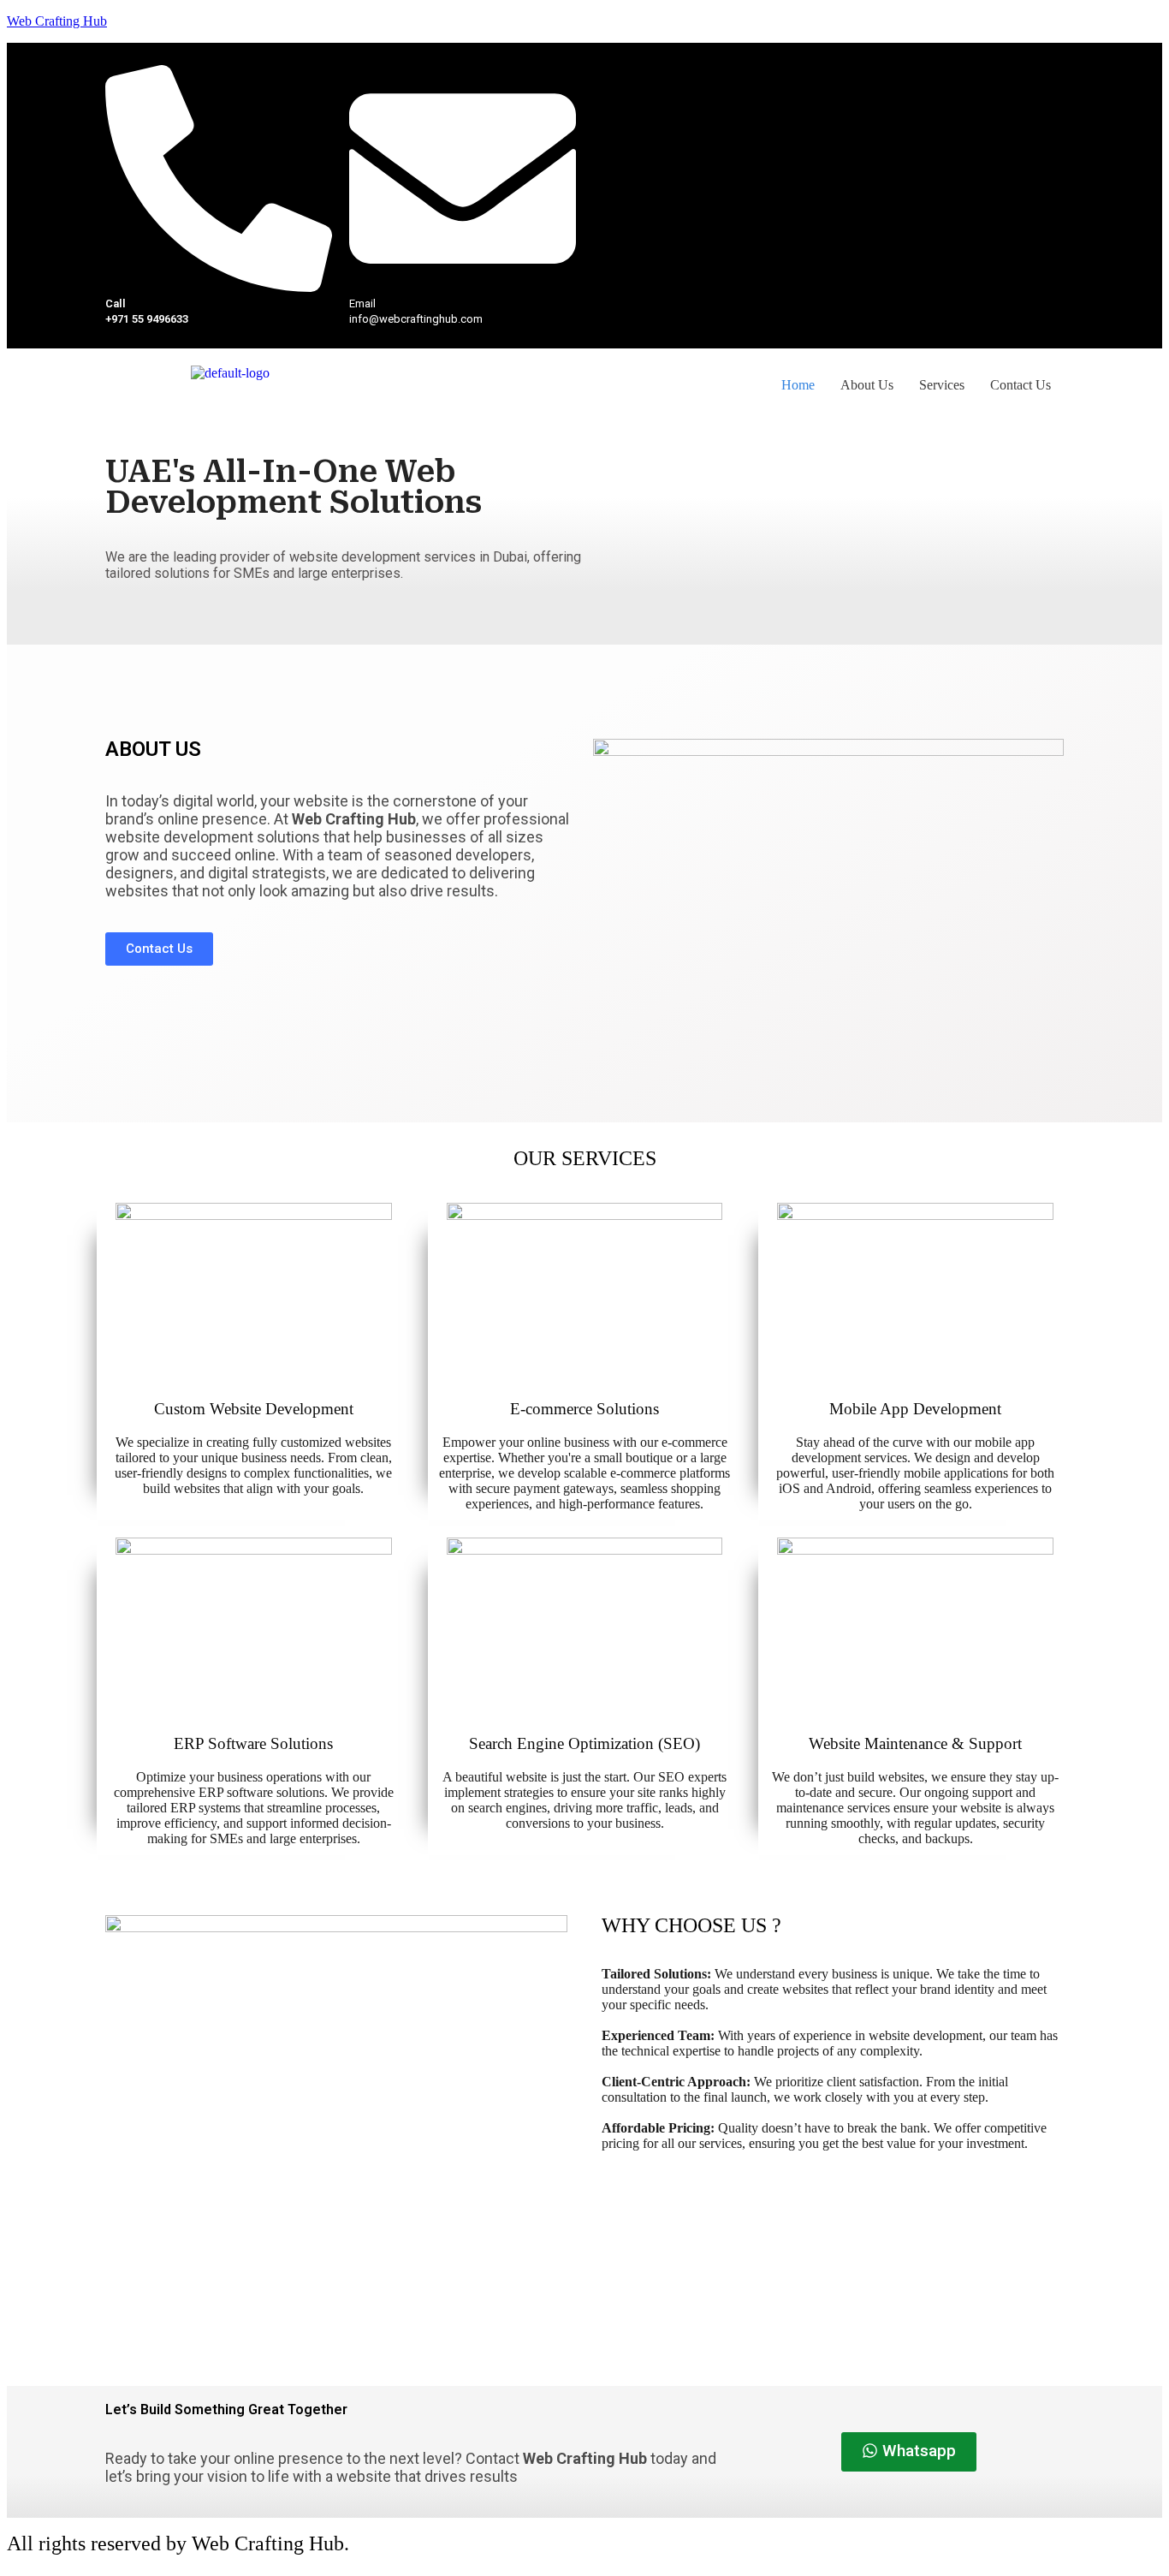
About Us (867, 385)
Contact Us (1021, 385)
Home (798, 385)
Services (942, 385)
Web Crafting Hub (57, 21)
